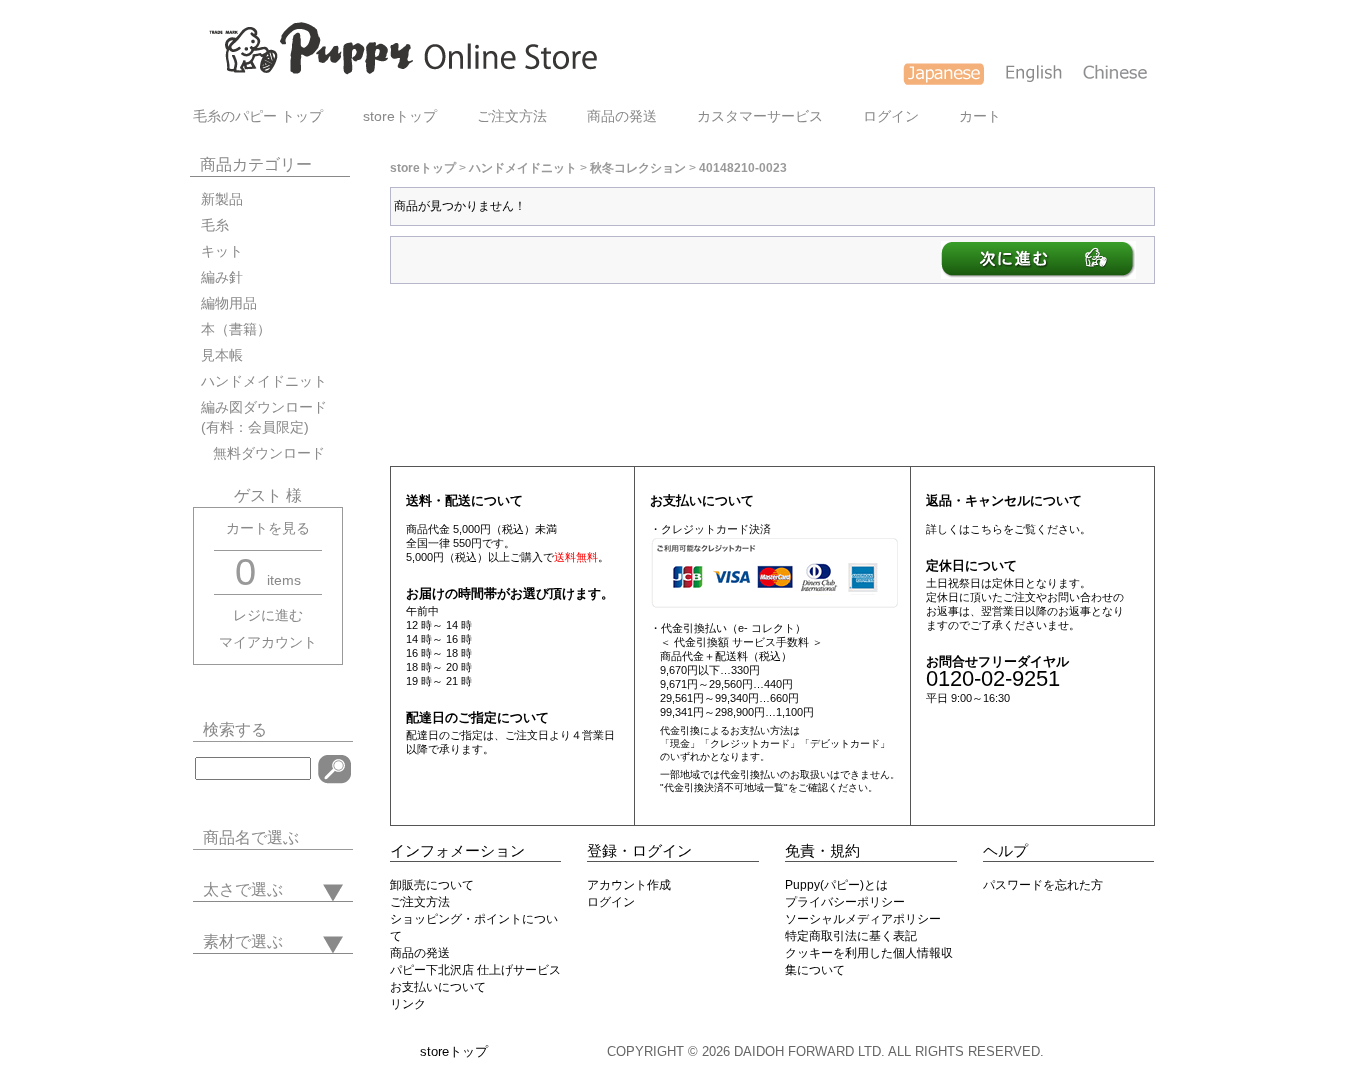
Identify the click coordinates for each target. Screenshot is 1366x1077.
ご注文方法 (512, 116)
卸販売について (432, 885)
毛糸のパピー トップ (258, 116)
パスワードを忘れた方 (1043, 885)
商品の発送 (622, 116)
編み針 (222, 277)
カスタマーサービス (760, 116)
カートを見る (268, 528)
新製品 (222, 199)
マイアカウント (268, 642)
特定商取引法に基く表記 (851, 936)
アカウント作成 (629, 885)
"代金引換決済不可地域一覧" (724, 787)
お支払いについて (438, 987)
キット (222, 251)
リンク (408, 1004)
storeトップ (400, 116)
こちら (986, 529)
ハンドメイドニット (264, 381)
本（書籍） (236, 329)
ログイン (891, 116)
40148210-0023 (743, 168)
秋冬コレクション (638, 168)
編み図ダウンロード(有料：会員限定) (264, 417)
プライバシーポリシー (845, 902)
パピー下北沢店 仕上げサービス (475, 970)
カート (980, 116)
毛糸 (215, 225)
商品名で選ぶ (251, 837)
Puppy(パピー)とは (836, 885)
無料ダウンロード (263, 453)
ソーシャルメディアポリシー (863, 919)
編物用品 (229, 303)
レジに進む (268, 615)
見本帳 (222, 355)
